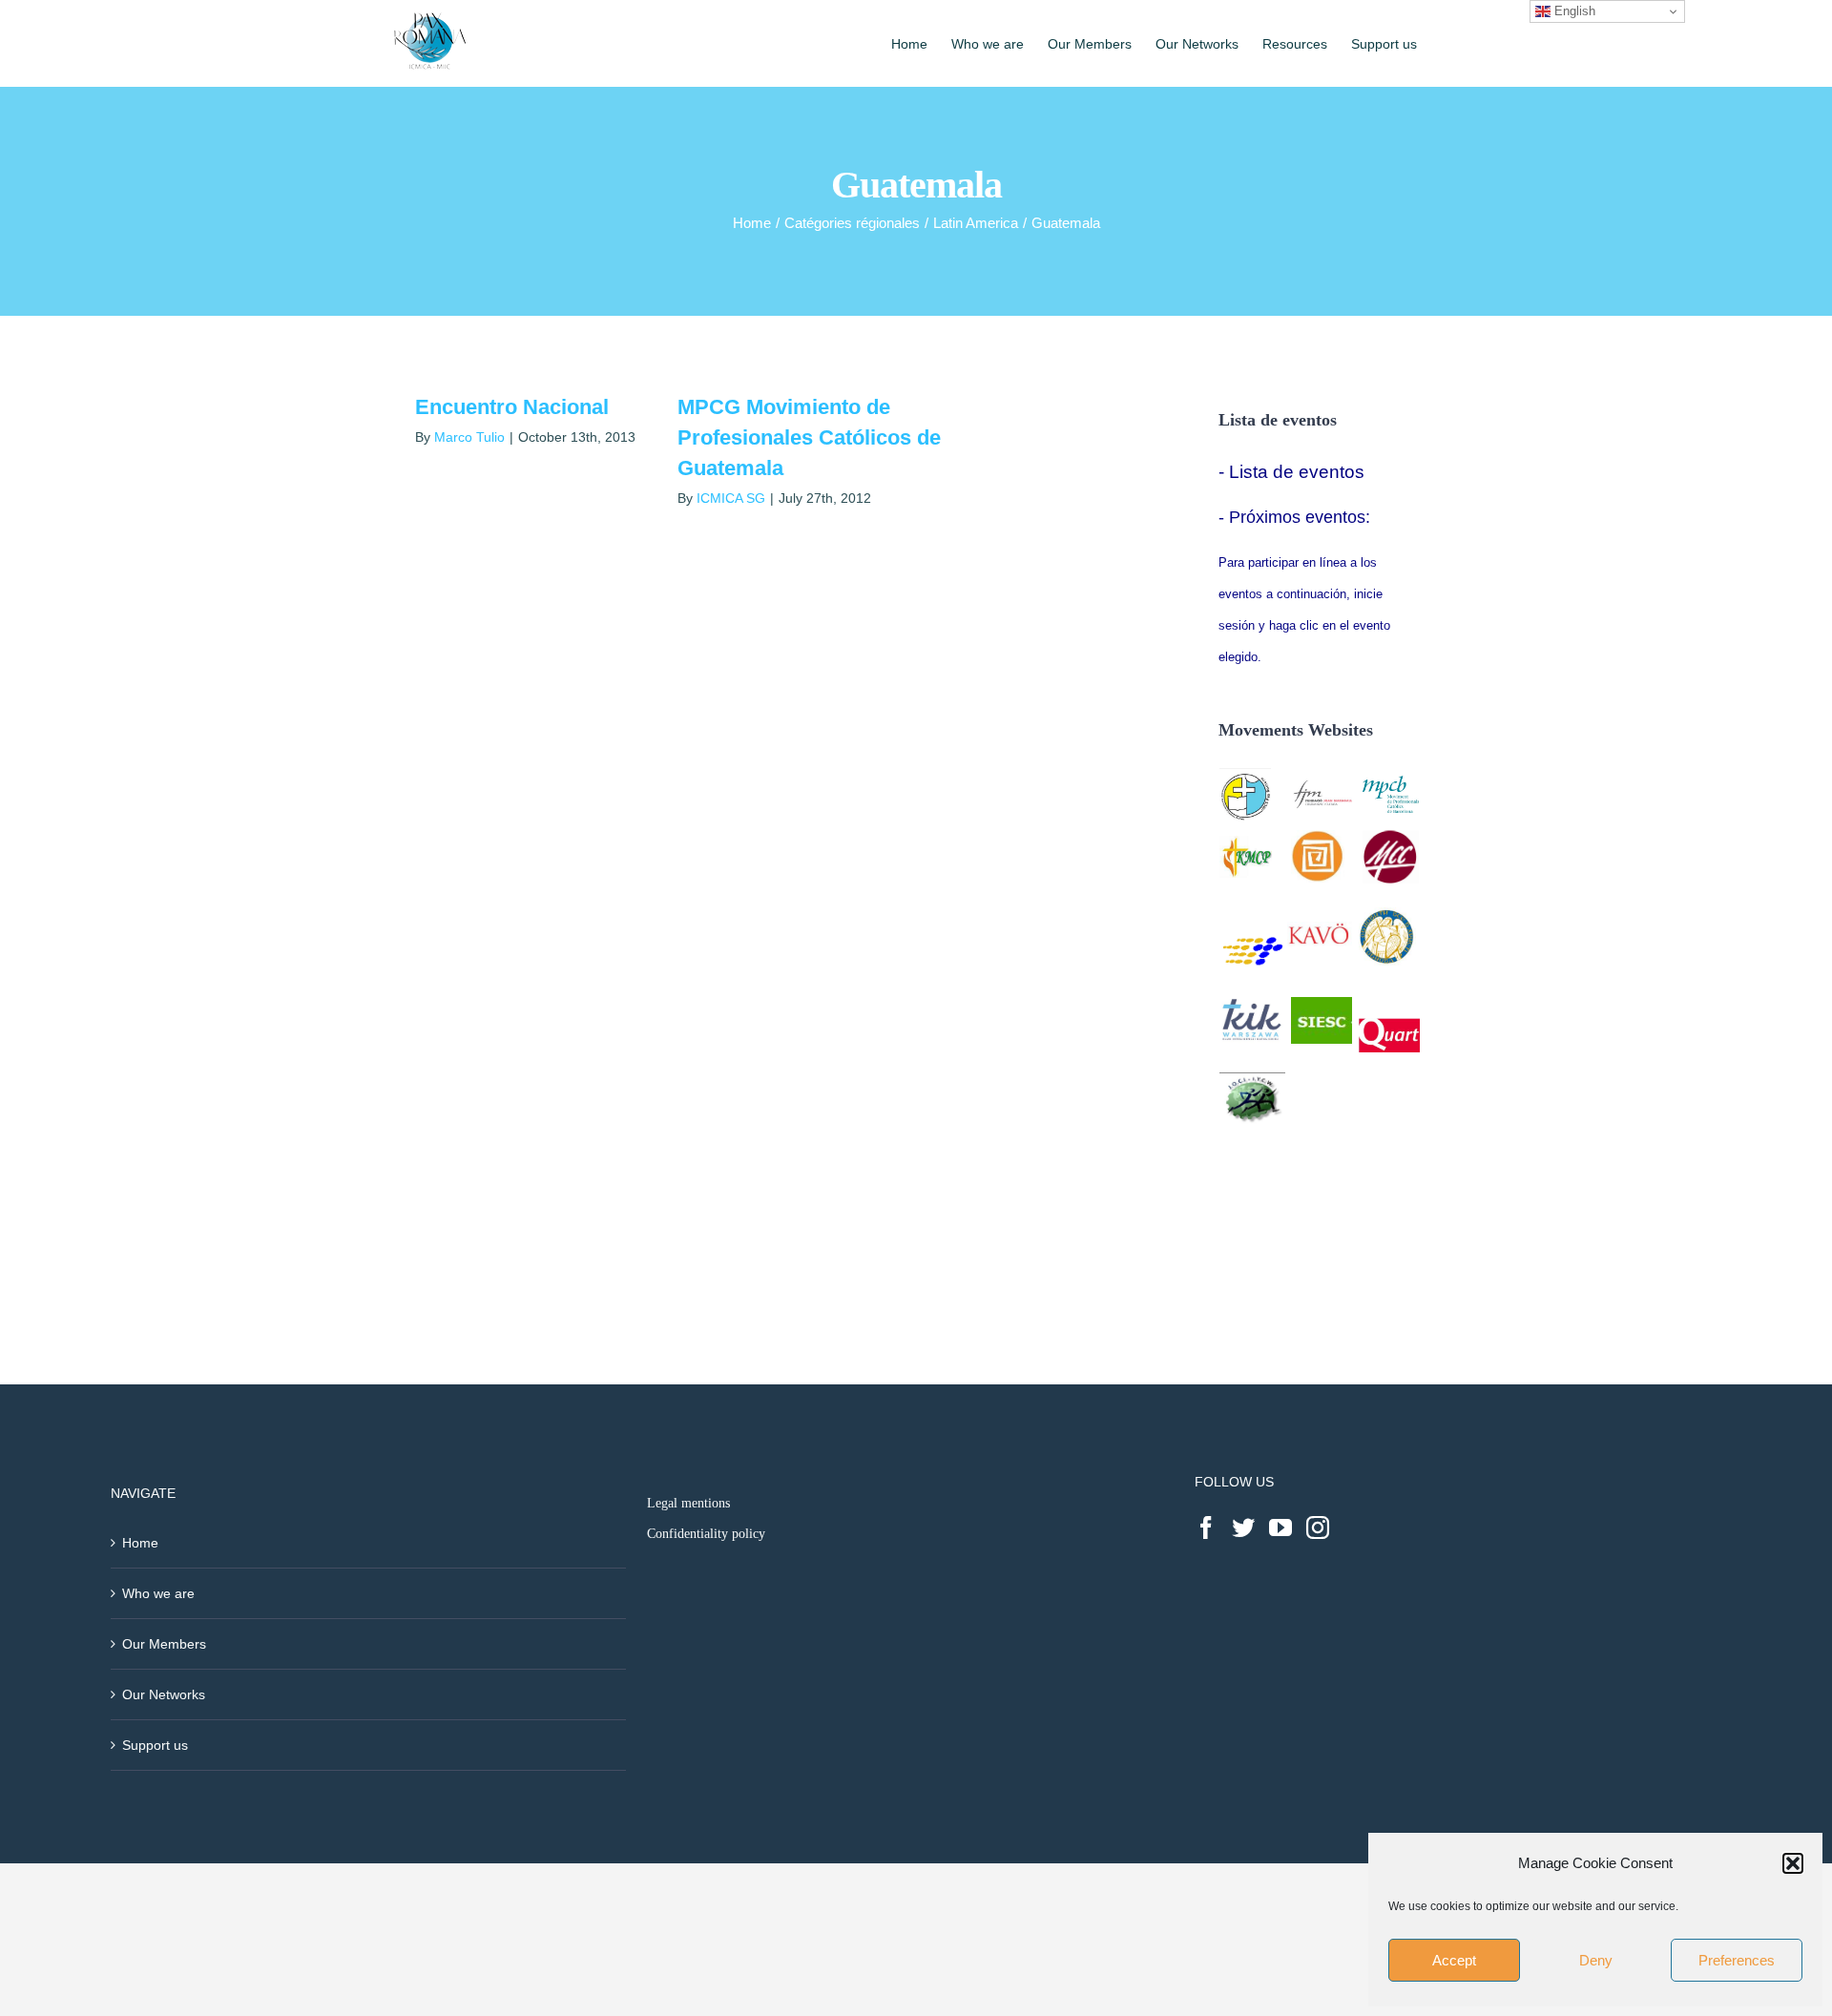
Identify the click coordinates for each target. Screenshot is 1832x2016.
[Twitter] (1243, 1528)
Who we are (158, 1593)
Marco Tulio (469, 437)
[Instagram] (1318, 1528)
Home (140, 1543)
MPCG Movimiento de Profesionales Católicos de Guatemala (809, 437)
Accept (1454, 1960)
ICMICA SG (731, 498)
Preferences (1737, 1960)
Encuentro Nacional (512, 407)
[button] (1793, 1863)
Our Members (164, 1644)
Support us (155, 1745)
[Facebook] (1206, 1528)
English (1573, 11)
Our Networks (164, 1694)
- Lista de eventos (1291, 472)
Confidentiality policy (706, 1534)
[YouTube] (1280, 1528)
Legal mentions (688, 1503)
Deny (1596, 1960)
